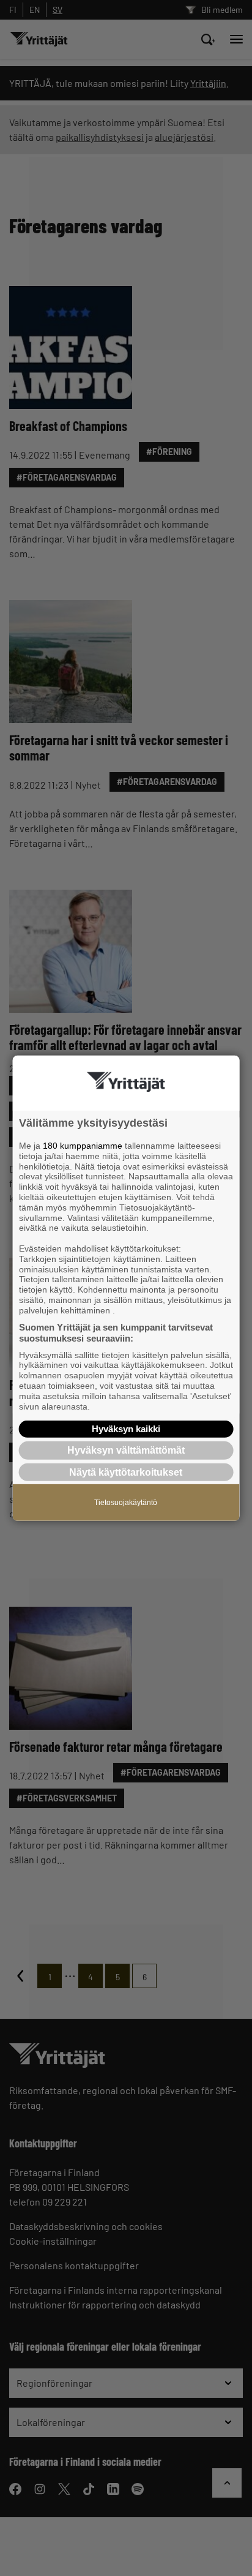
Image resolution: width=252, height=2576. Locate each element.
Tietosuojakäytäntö (126, 1502)
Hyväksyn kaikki (126, 1429)
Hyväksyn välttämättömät (126, 1450)
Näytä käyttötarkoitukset (126, 1472)
